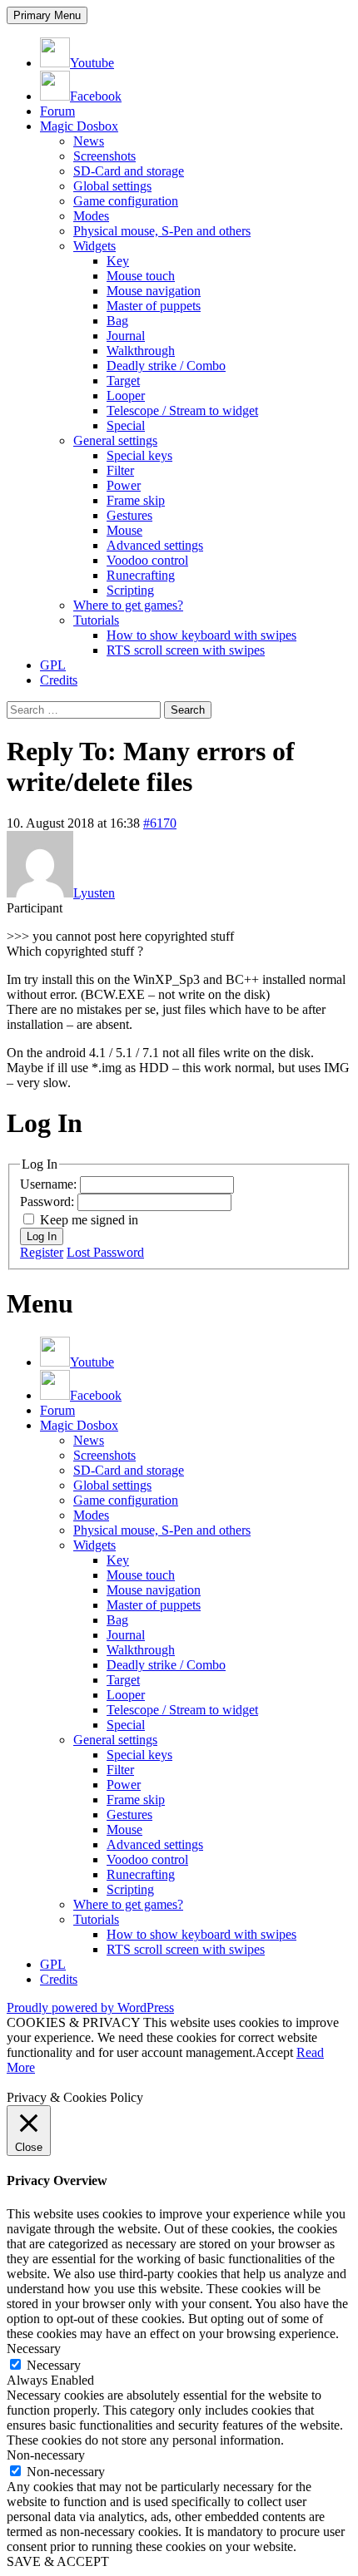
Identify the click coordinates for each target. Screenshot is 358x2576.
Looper (126, 396)
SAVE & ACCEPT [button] (58, 2561)
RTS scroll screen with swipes (186, 650)
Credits (59, 680)
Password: (49, 1201)
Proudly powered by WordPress (90, 2007)
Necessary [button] (34, 2349)
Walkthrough (141, 351)
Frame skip (136, 500)
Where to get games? (128, 605)
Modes (91, 216)
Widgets (94, 246)
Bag (117, 321)
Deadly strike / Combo (166, 366)
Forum (57, 111)
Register (42, 1252)
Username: (50, 1184)
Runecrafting (141, 575)
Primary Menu (47, 15)
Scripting (130, 590)
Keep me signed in (89, 1220)
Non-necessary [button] (46, 2455)
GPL (53, 665)
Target (123, 381)
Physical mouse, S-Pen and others (162, 231)
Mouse (124, 530)
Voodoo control (147, 560)
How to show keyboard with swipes (201, 635)
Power (124, 485)
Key (118, 261)
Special (126, 425)
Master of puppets (154, 306)
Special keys (139, 455)
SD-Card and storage (129, 171)
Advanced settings (155, 545)
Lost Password (105, 1252)
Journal (126, 336)
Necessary (54, 2365)
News (89, 141)
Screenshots (104, 156)
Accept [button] (274, 2052)
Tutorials (96, 620)
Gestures (129, 515)
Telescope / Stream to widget (182, 410)
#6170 (160, 823)
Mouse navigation (154, 291)
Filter (120, 470)
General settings (115, 440)
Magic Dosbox (79, 126)
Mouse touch (141, 276)
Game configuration (126, 201)
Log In (42, 1236)
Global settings (112, 186)
